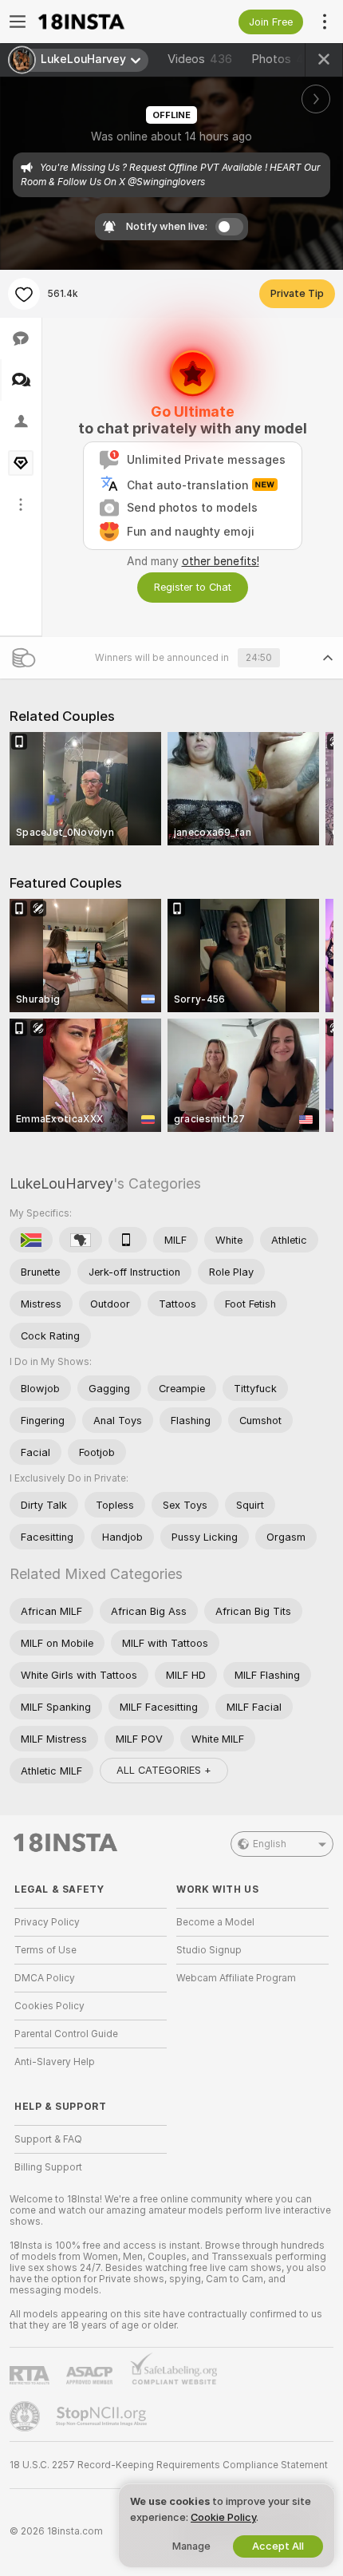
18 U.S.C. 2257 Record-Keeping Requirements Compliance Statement (169, 2465)
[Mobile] (128, 1240)
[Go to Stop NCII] (103, 2416)
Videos (200, 59)
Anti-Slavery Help (55, 2062)
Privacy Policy (47, 1922)
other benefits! (221, 561)
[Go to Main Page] (103, 22)
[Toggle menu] (18, 22)
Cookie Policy (223, 2517)
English (270, 1844)
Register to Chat (193, 587)
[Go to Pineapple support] (26, 2416)
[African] (81, 1240)
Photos (285, 59)
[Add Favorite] (24, 294)
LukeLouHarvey (61, 1183)
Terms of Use (45, 1950)
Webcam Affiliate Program (236, 1978)
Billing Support (48, 2167)
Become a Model (215, 1922)
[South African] (31, 1240)
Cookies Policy (49, 2006)
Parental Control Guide (66, 2034)
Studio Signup (209, 1950)
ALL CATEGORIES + (164, 1770)
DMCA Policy (45, 1978)
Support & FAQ (48, 2139)
